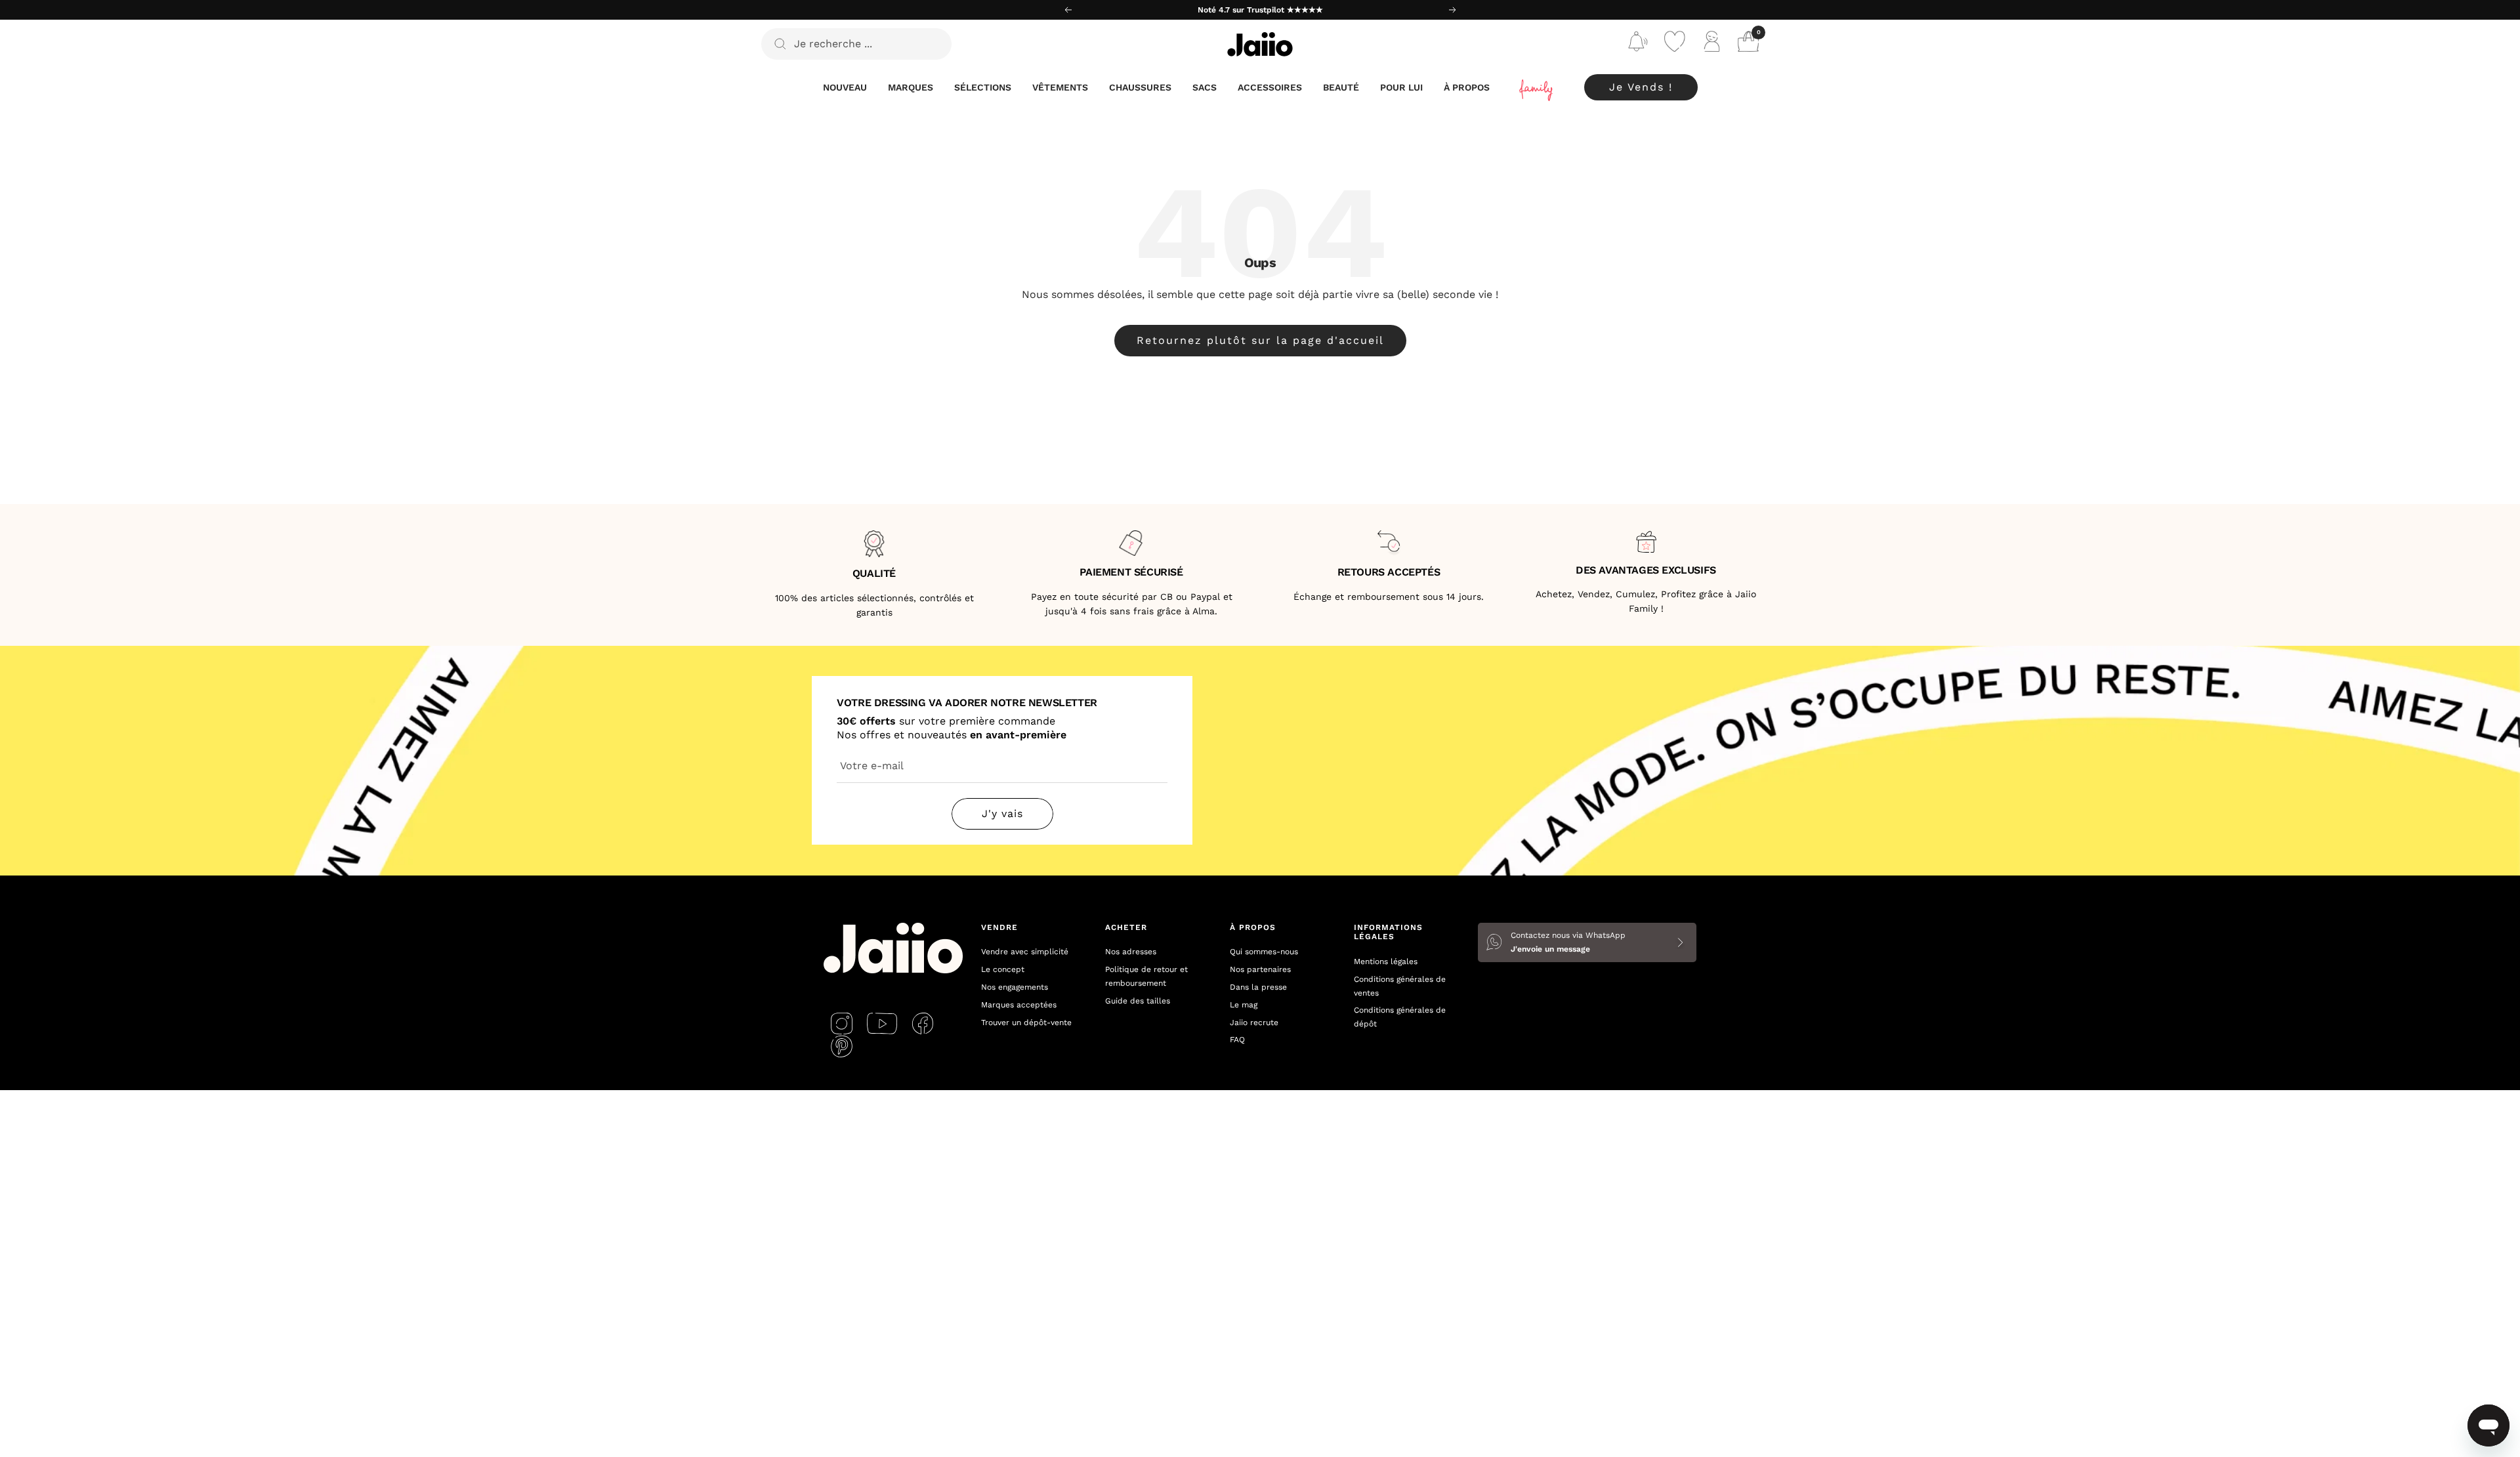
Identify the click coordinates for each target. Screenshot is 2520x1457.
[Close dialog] (1499, 565)
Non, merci (1388, 842)
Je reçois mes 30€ (1388, 799)
